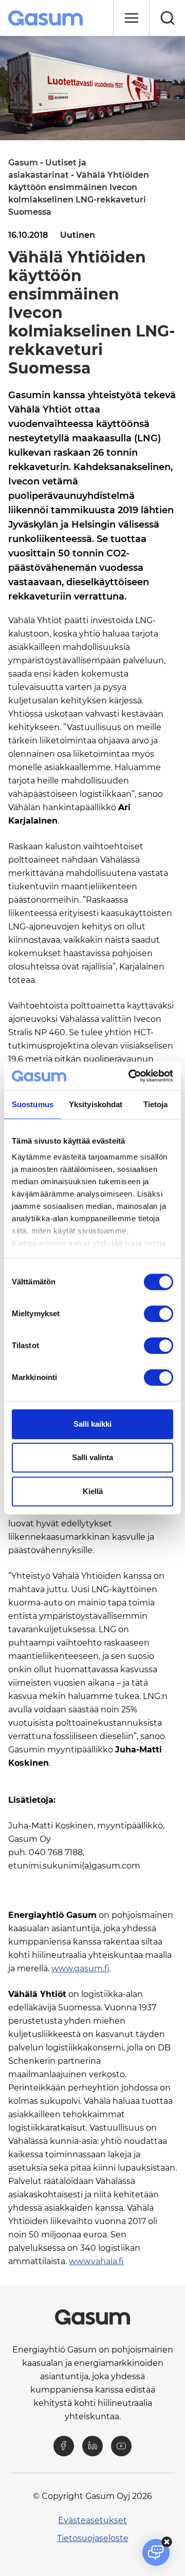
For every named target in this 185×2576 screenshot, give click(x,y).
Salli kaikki (92, 1424)
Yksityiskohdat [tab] (96, 1104)
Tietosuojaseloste (93, 2538)
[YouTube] (121, 2446)
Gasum (23, 163)
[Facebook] (64, 2446)
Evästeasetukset (92, 2520)
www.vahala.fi (96, 2261)
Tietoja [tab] (156, 1104)
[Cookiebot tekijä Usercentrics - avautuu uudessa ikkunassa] (131, 1076)
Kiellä (93, 1491)
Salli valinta (92, 1457)
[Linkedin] (92, 2446)
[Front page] (47, 18)
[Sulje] (131, 18)
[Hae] (167, 18)
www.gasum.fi (80, 1968)
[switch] (159, 1314)
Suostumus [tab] (33, 1104)
